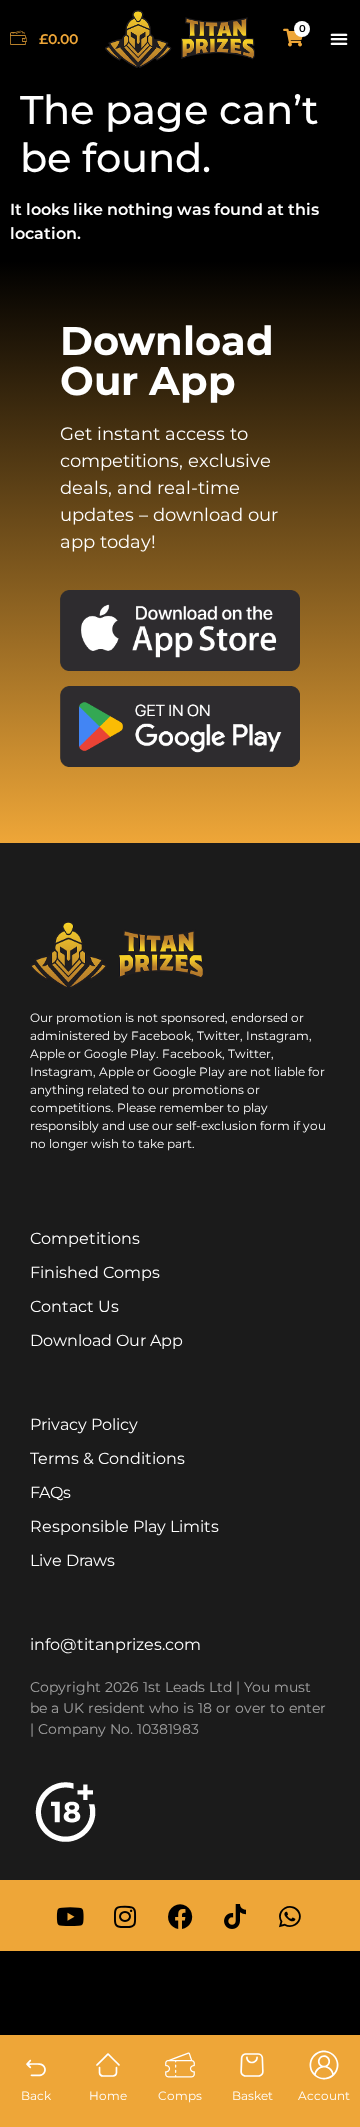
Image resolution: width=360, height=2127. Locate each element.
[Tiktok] (235, 1916)
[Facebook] (180, 1916)
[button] (338, 39)
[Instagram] (125, 1916)
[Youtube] (70, 1916)
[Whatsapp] (290, 1916)
